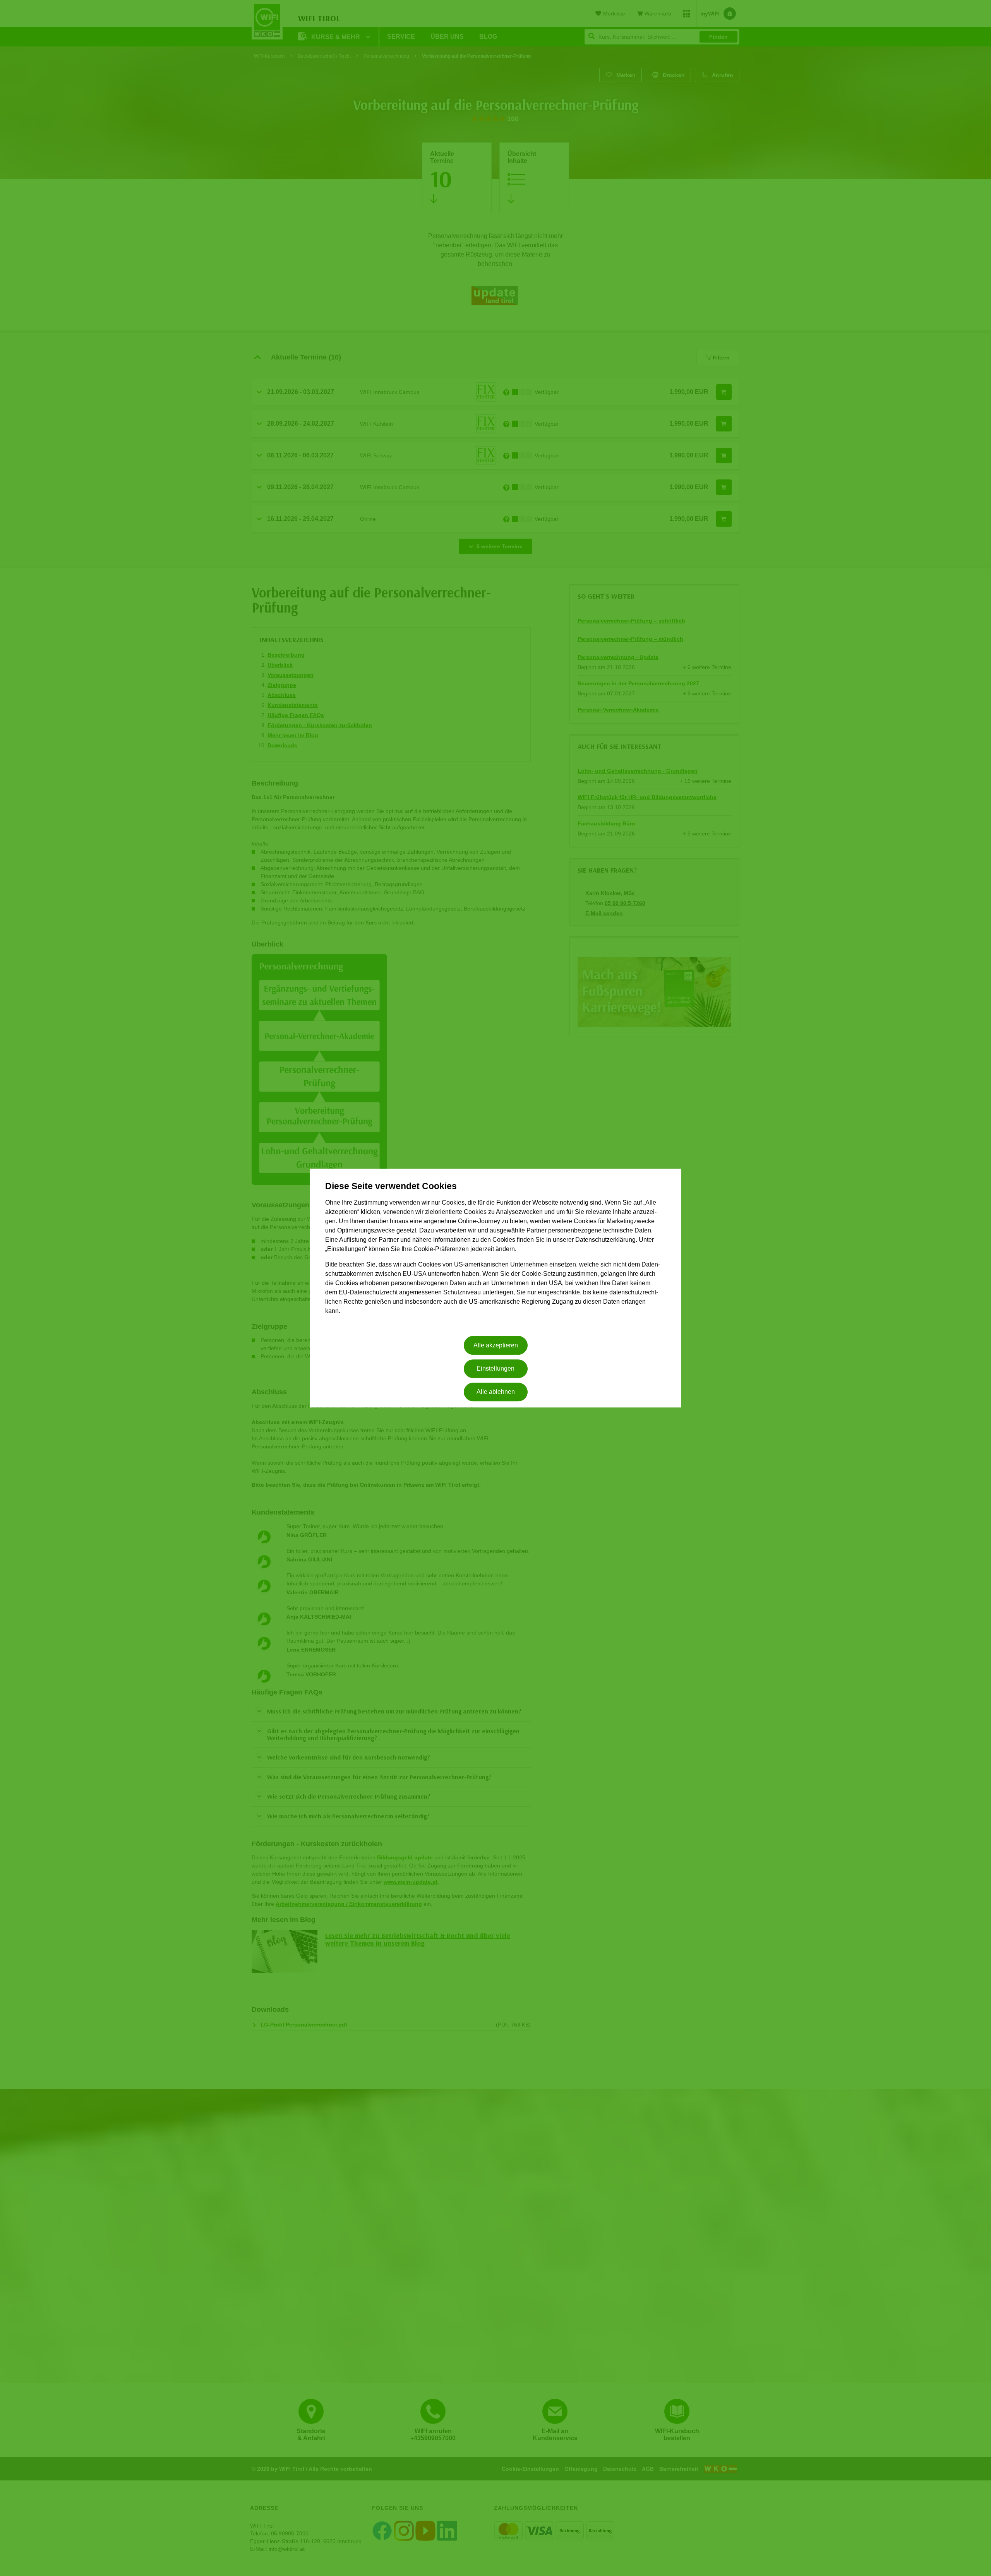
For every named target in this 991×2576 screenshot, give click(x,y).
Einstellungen (495, 1368)
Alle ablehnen (496, 1392)
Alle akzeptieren (496, 1345)
